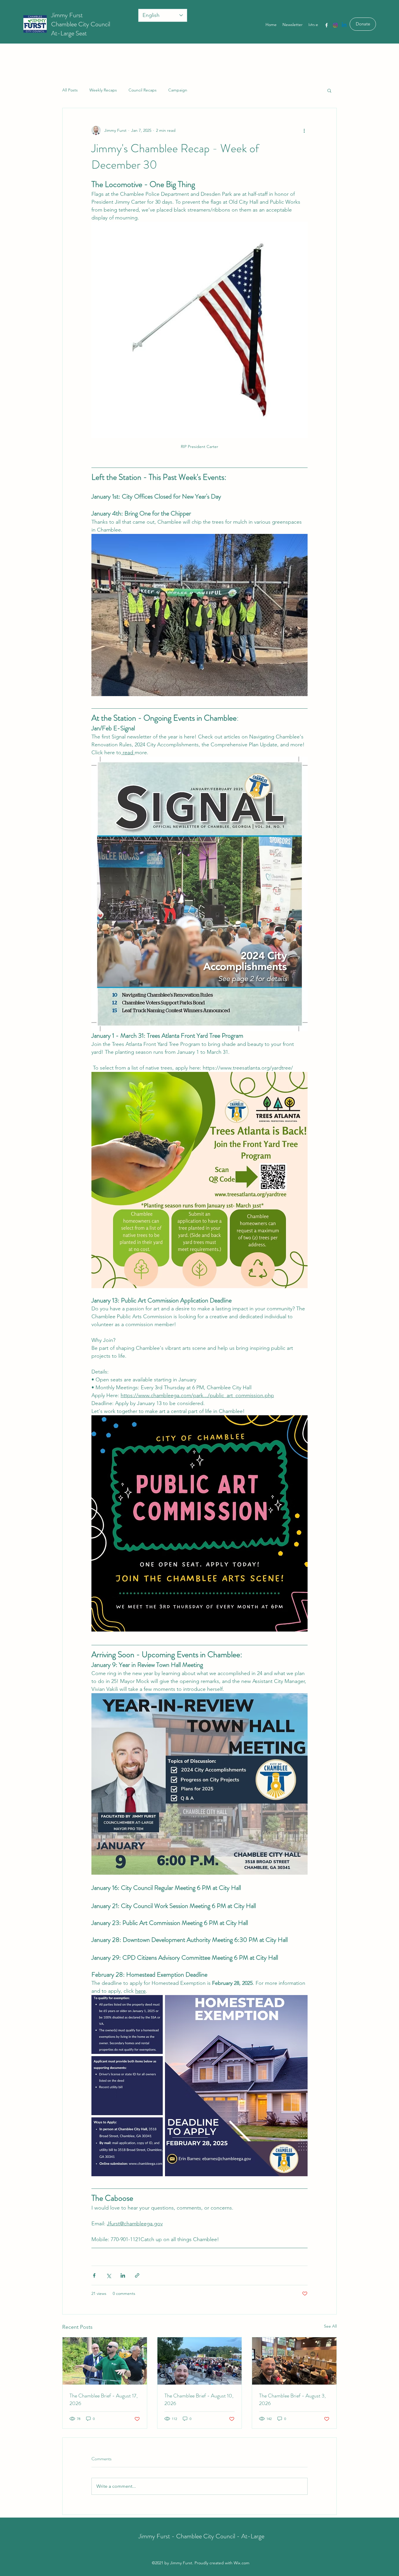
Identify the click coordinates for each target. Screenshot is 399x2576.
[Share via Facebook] (94, 2275)
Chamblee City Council (81, 24)
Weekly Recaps (103, 90)
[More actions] (304, 130)
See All (330, 2326)
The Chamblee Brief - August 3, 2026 (292, 2399)
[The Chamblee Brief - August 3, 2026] (294, 2361)
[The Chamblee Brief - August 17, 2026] (105, 2361)
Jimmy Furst (67, 15)
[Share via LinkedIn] (123, 2275)
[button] (329, 90)
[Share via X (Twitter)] (109, 2275)
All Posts (70, 90)
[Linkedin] (344, 25)
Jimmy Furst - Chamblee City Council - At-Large (201, 2536)
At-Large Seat (69, 33)
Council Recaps (143, 90)
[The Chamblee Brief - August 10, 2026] (200, 2361)
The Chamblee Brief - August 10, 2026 (199, 2399)
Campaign (178, 90)
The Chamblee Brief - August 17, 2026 (104, 2399)
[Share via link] (137, 2275)
